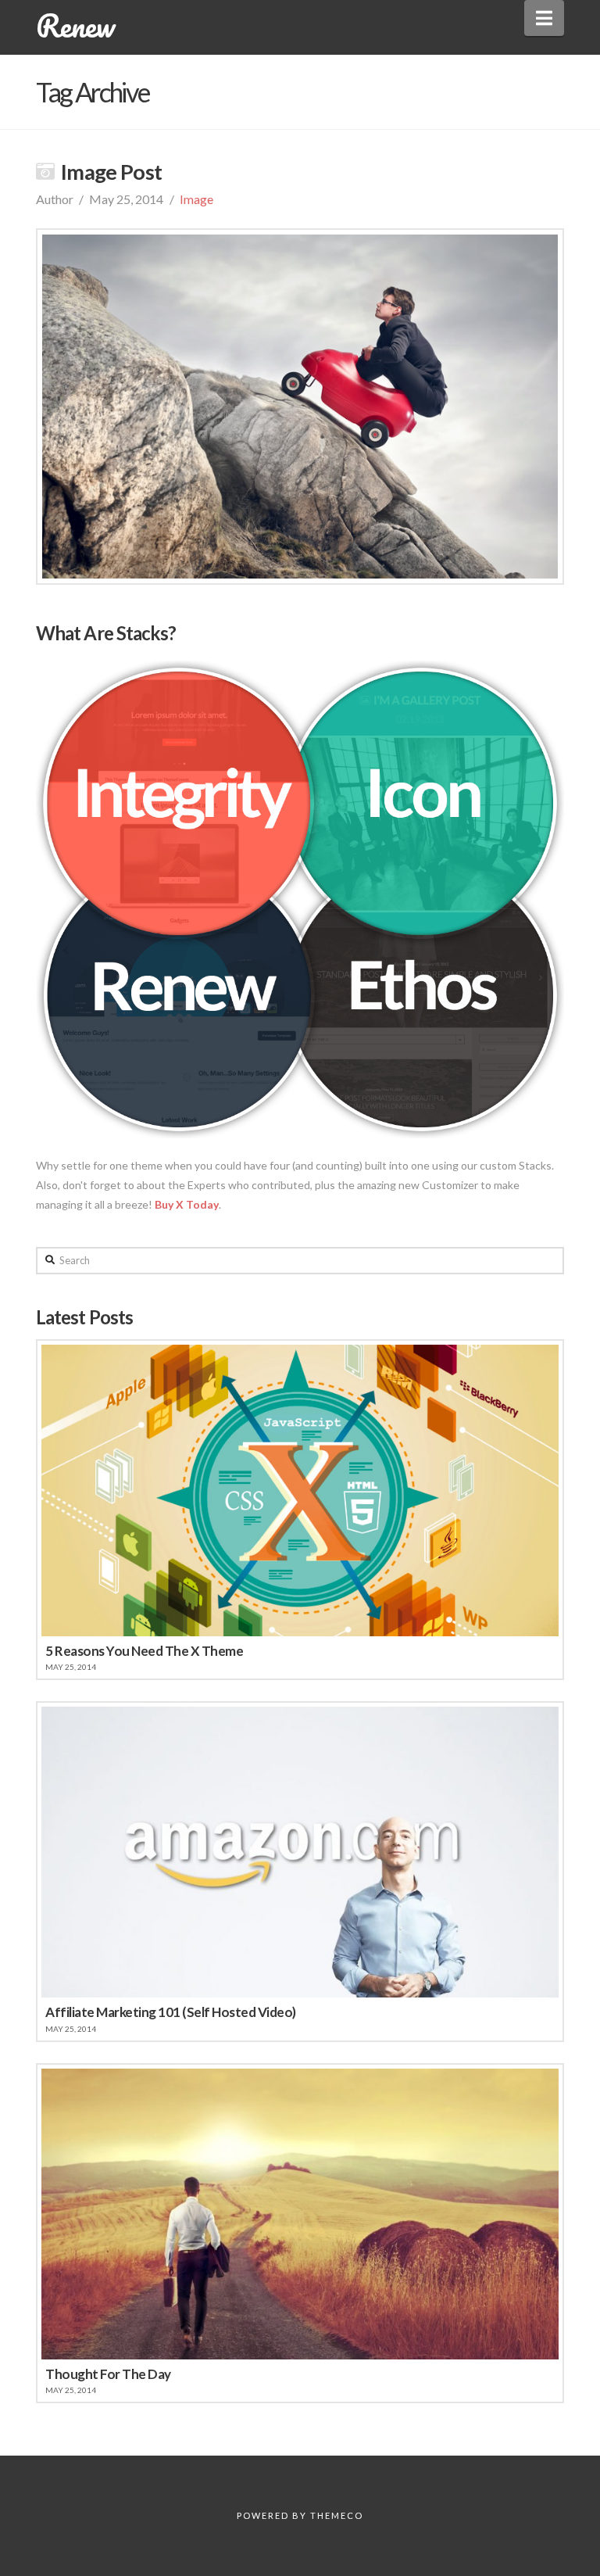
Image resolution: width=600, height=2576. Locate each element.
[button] (544, 18)
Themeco (337, 2515)
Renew (75, 26)
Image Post (112, 172)
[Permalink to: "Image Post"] (300, 407)
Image (196, 199)
